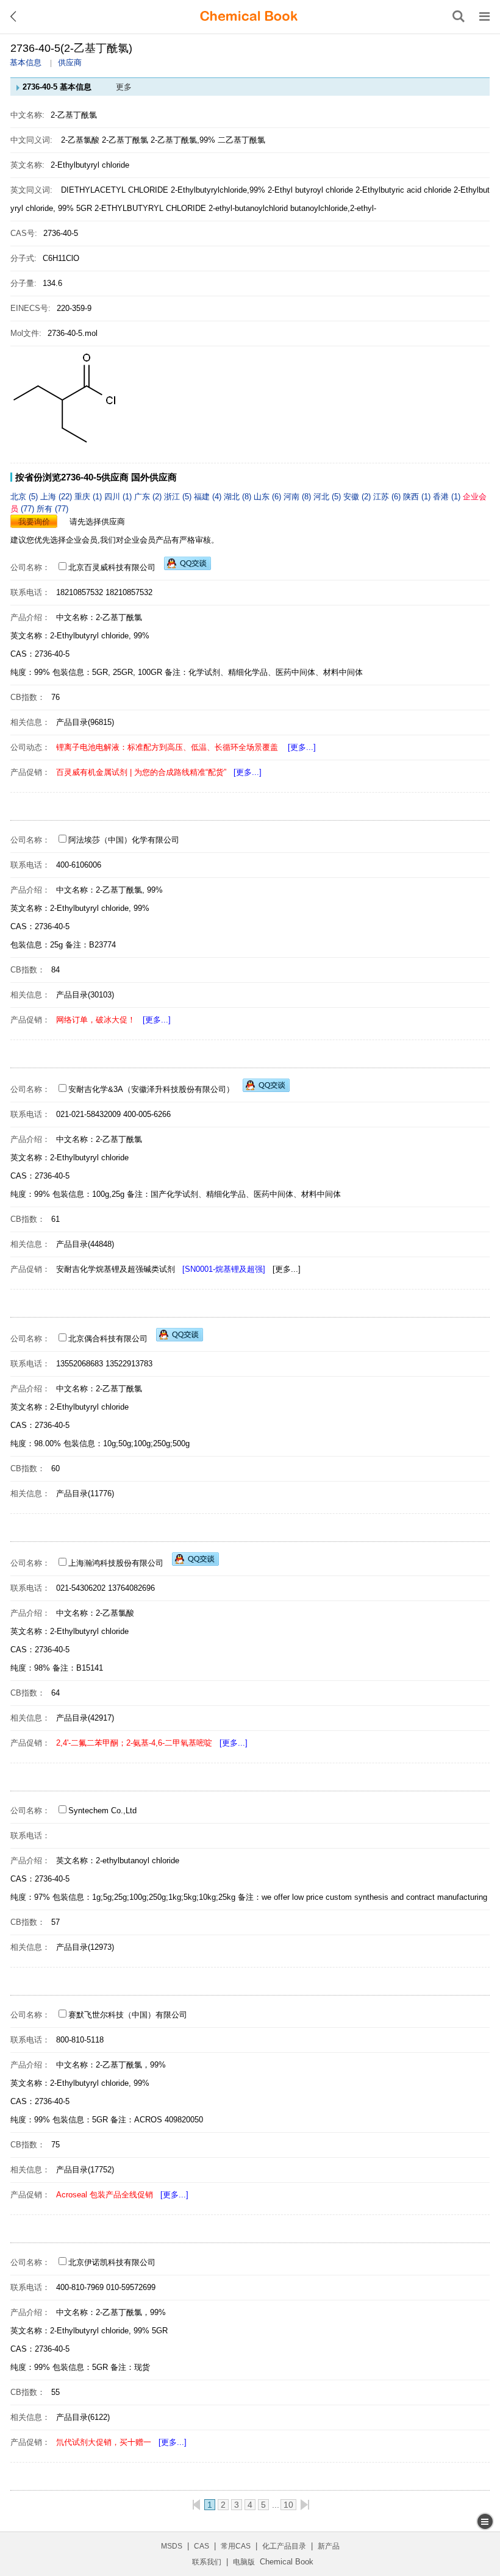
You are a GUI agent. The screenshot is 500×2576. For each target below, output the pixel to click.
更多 (124, 87)
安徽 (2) (358, 497)
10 (288, 2505)
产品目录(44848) (85, 1244)
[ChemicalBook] (249, 16)
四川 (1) (119, 497)
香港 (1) (448, 497)
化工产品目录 (284, 2546)
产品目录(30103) (85, 995)
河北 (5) (328, 497)
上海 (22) (57, 497)
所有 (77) (52, 509)
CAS (202, 2546)
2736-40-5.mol (73, 333)
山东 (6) (269, 497)
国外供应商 (154, 477)
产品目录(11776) (85, 1493)
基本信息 (26, 62)
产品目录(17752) (85, 2170)
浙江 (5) (179, 497)
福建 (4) (209, 497)
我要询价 (34, 522)
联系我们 (207, 2562)
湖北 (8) (239, 497)
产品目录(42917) (85, 1718)
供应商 (70, 62)
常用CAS (236, 2546)
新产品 (329, 2546)
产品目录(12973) (85, 1947)
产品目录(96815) (85, 722)
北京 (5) (25, 497)
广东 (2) (149, 497)
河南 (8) (298, 497)
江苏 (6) (388, 497)
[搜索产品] (459, 16)
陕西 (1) (418, 497)
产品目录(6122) (83, 2417)
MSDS (172, 2546)
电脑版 (244, 2562)
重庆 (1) (89, 497)
